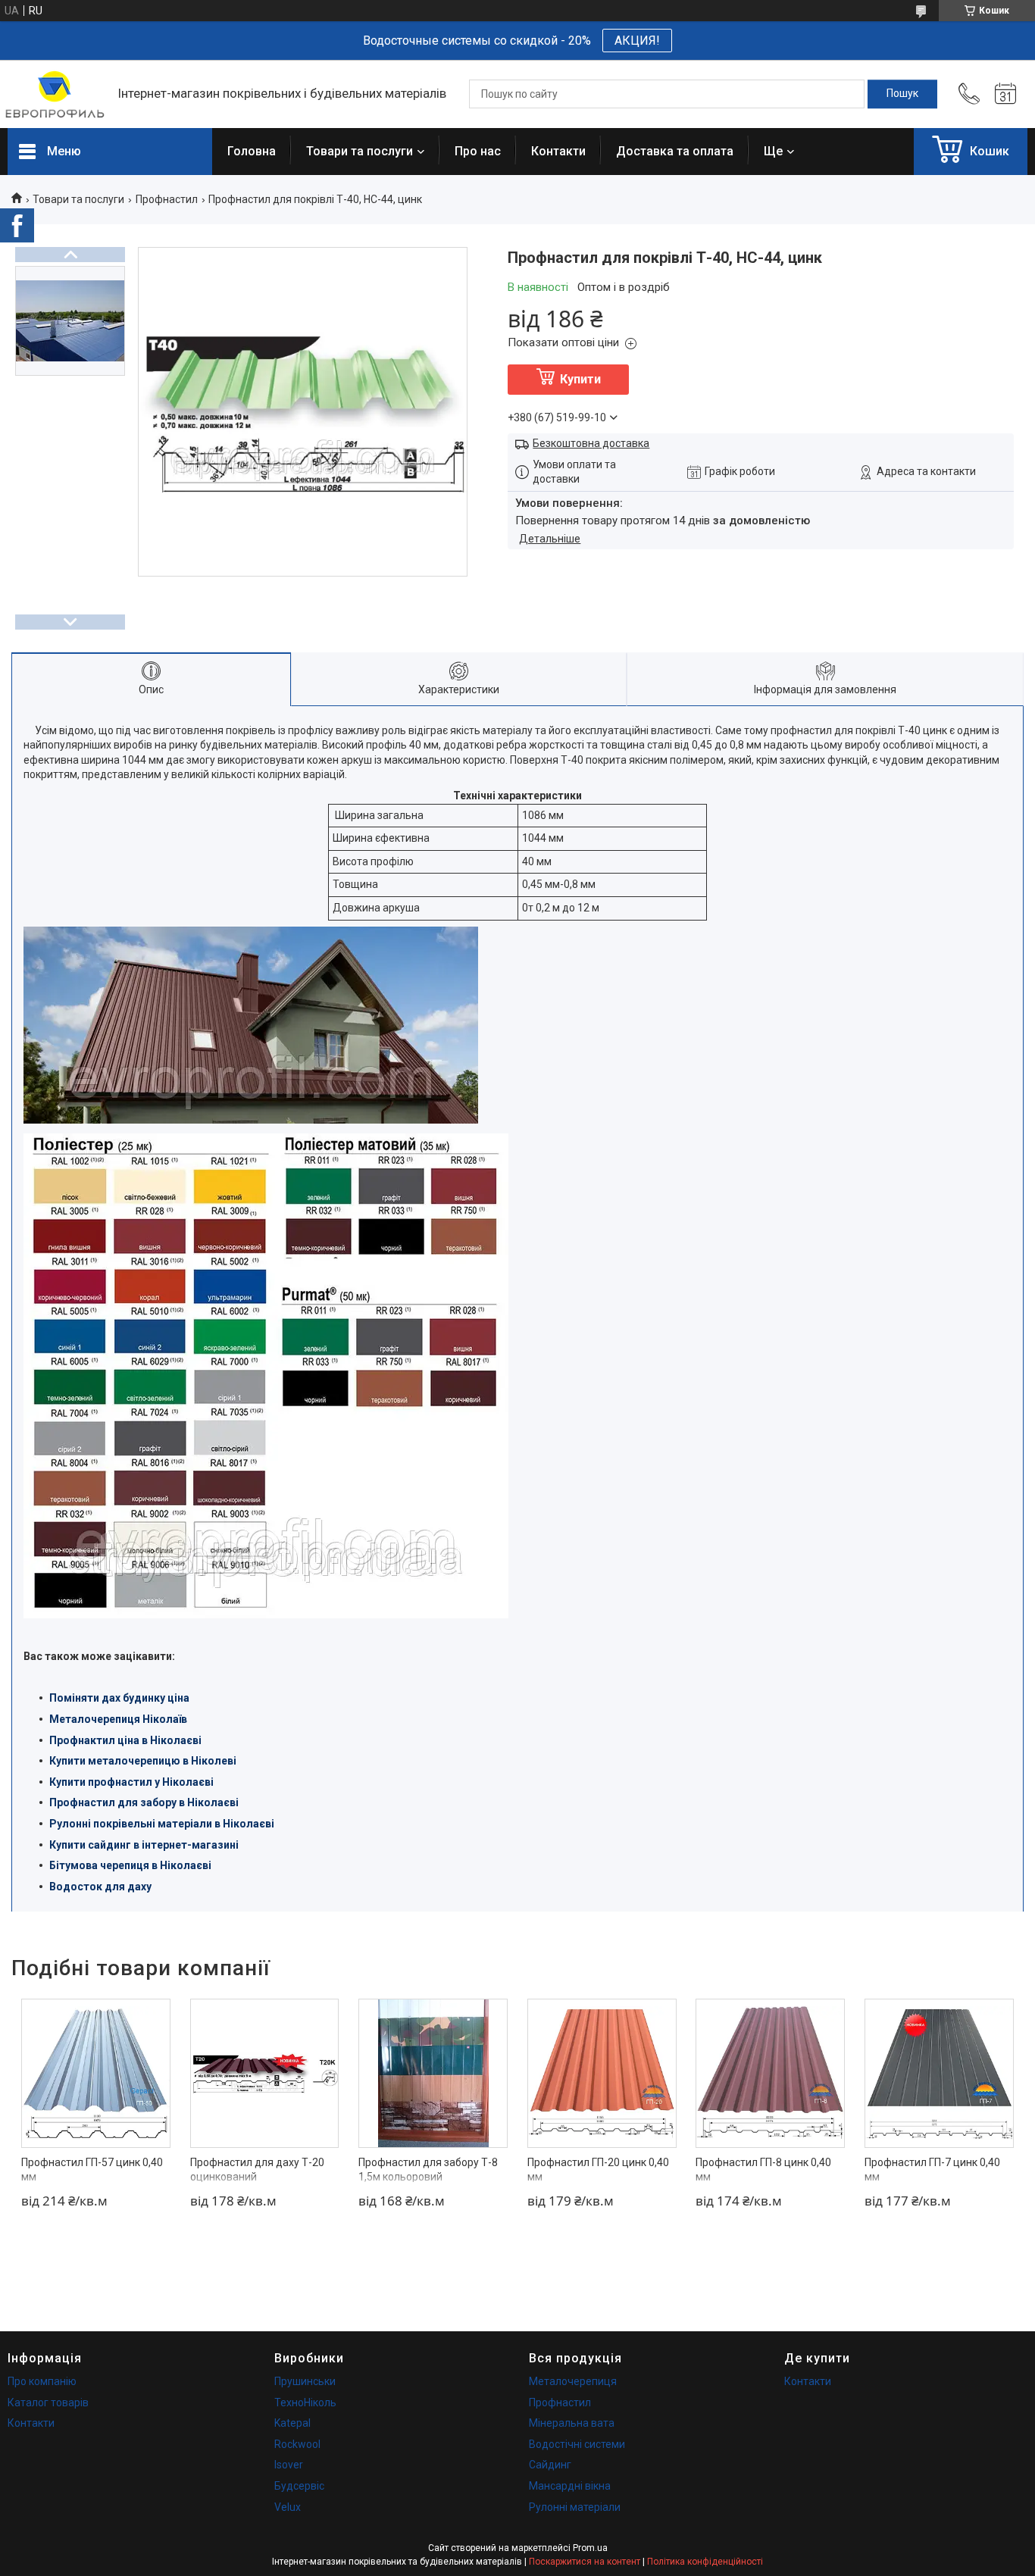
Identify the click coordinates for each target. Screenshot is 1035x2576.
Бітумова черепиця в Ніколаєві (130, 1865)
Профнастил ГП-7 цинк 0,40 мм (932, 2170)
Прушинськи (305, 2381)
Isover (289, 2465)
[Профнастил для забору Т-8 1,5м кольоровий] (433, 2073)
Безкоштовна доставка (591, 443)
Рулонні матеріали (575, 2507)
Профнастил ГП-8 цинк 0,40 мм (763, 2170)
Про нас (478, 151)
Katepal (292, 2423)
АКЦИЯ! (637, 41)
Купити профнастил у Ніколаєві (131, 1782)
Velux (288, 2507)
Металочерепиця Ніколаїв (118, 1719)
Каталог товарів (48, 2402)
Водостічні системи (577, 2444)
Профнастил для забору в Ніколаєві (144, 1802)
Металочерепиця (573, 2381)
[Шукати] (902, 94)
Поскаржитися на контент (585, 2562)
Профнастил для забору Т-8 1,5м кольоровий (428, 2170)
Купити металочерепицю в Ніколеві (143, 1761)
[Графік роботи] (1005, 94)
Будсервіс (299, 2486)
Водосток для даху (100, 1887)
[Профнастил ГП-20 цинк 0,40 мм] (602, 2073)
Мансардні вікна (570, 2486)
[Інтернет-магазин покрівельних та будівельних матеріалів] (55, 94)
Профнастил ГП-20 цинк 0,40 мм (598, 2170)
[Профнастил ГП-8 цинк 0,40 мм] (770, 2073)
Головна (252, 151)
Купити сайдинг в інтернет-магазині (144, 1845)
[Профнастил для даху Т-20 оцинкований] (265, 2073)
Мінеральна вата (572, 2423)
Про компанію (42, 2381)
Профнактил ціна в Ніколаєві (125, 1740)
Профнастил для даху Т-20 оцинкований (257, 2170)
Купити (580, 379)
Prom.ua (590, 2548)
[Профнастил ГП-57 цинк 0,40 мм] (96, 2073)
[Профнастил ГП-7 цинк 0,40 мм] (939, 2073)
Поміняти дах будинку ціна (119, 1698)
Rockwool (297, 2444)
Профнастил (167, 199)
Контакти (558, 151)
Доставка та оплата (675, 151)
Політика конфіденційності (705, 2562)
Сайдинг (550, 2465)
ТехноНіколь (305, 2402)
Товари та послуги (360, 151)
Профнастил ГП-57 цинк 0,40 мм (92, 2170)
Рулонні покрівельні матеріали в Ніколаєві (162, 1824)
